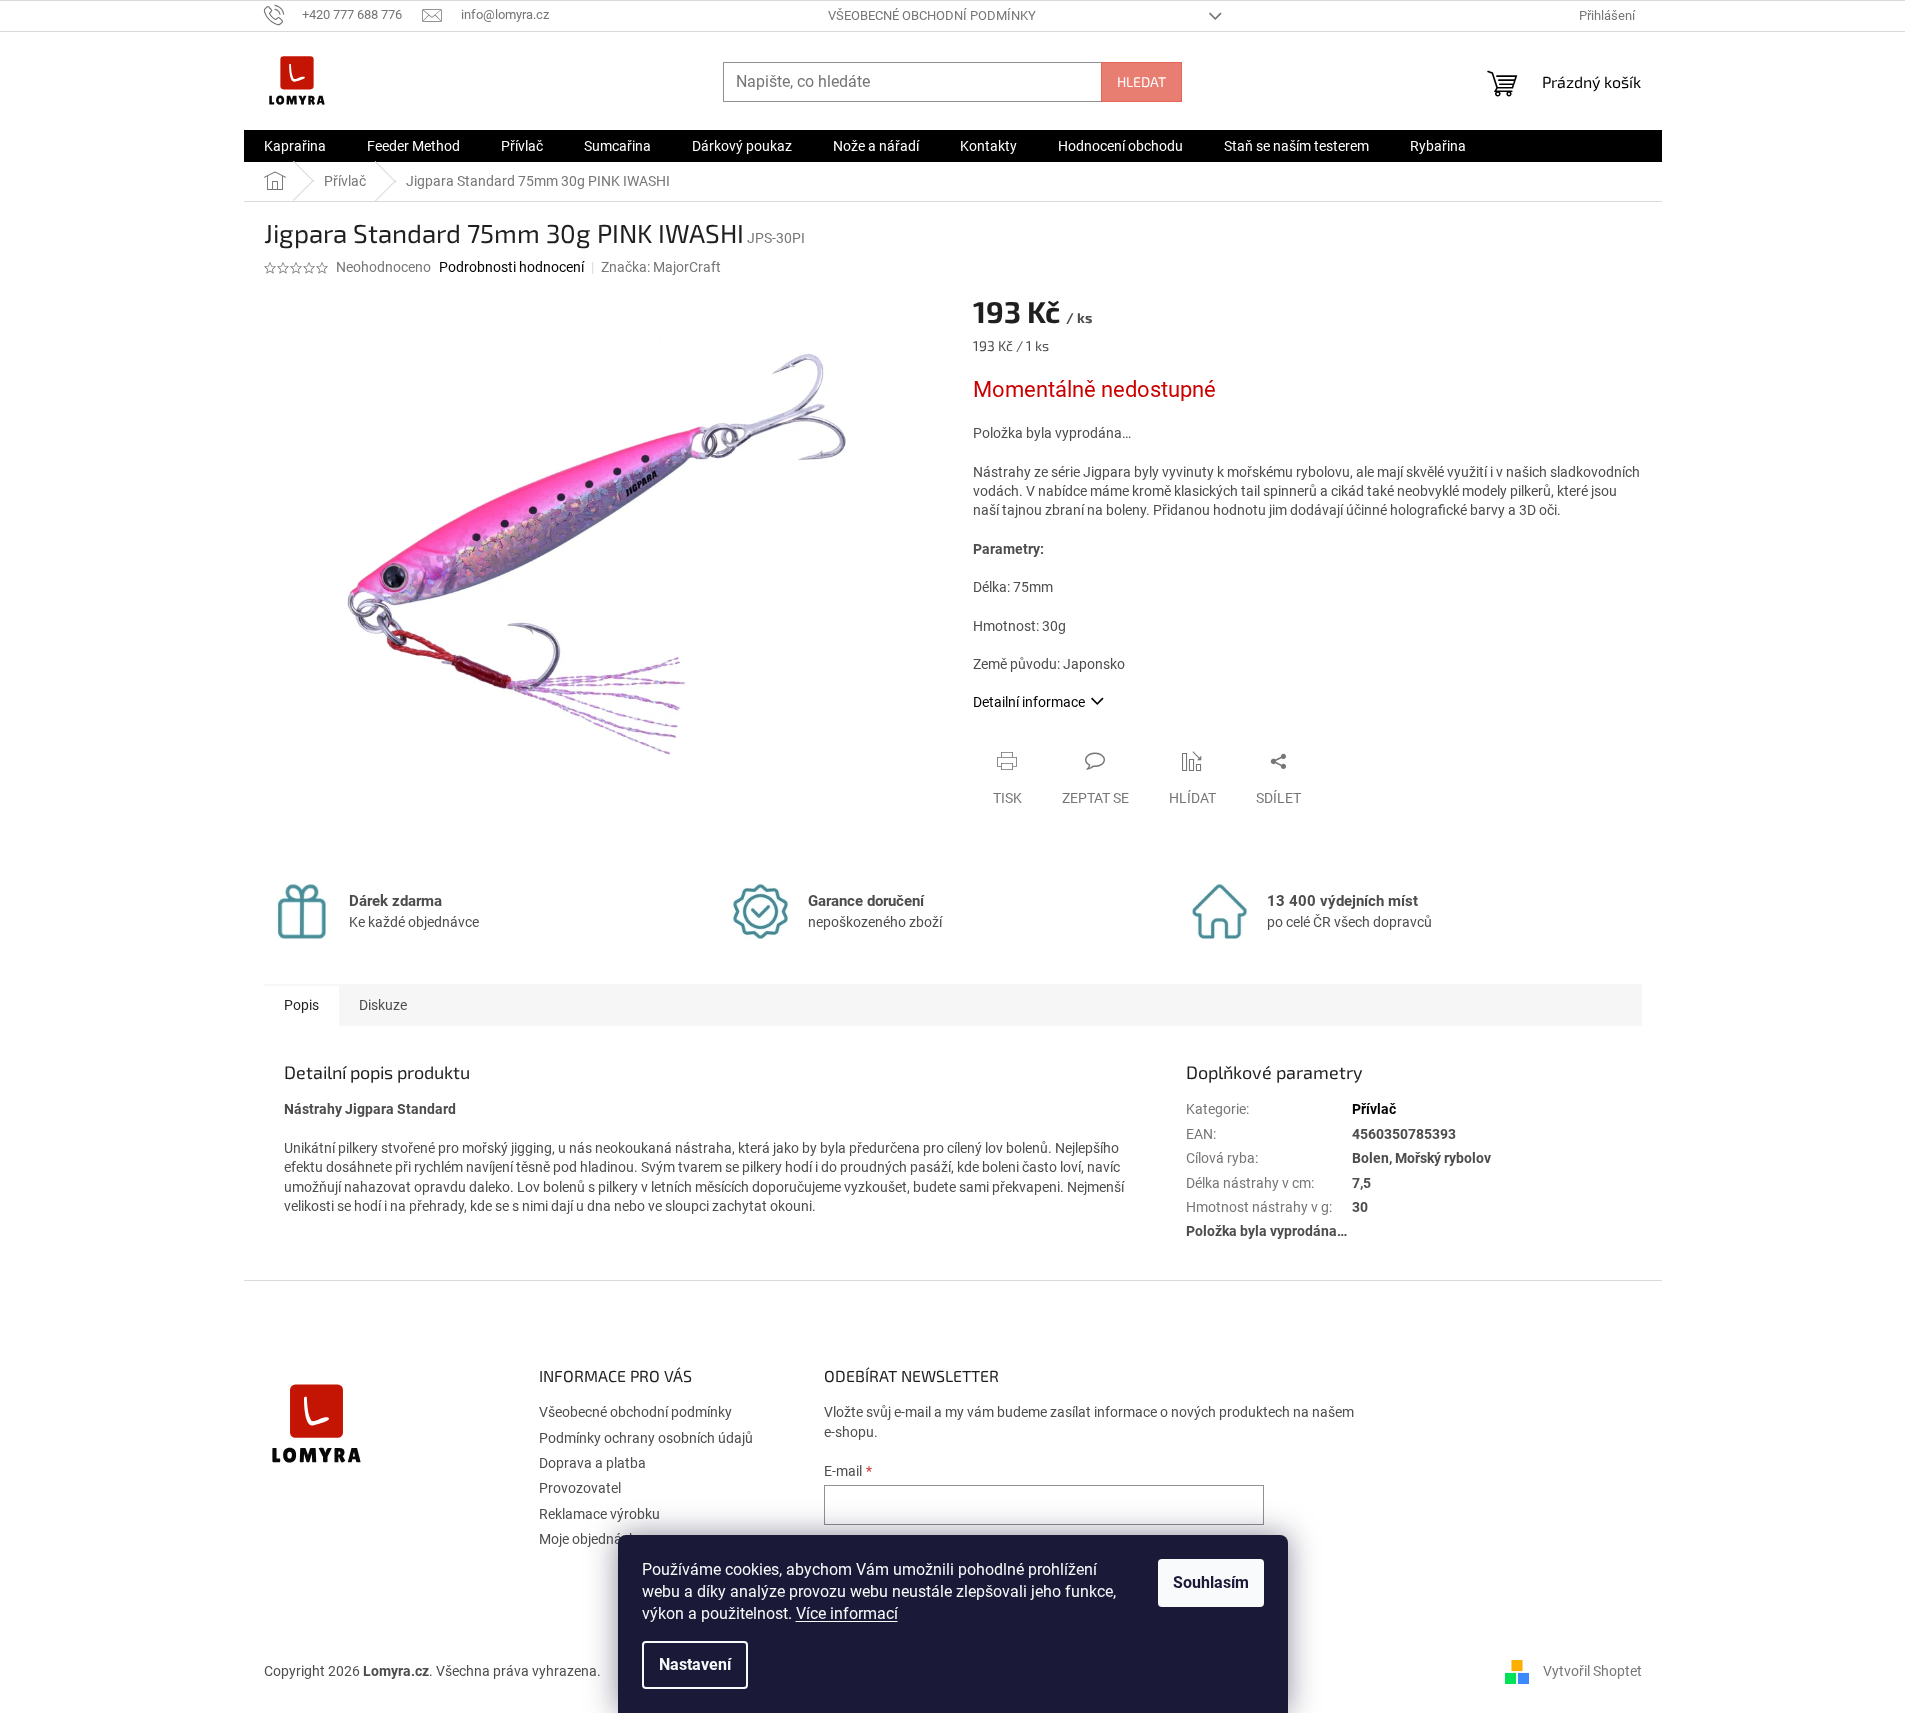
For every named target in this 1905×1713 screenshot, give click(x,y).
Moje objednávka (591, 1539)
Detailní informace (1029, 702)
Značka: (661, 267)
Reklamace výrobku (599, 1514)
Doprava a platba (592, 1463)
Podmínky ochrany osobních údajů (646, 1438)
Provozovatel (580, 1488)
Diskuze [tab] (383, 1005)
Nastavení (695, 1664)
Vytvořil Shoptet (1592, 1671)
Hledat (1141, 81)
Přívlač (1374, 1109)
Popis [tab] (301, 1005)
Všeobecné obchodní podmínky (932, 15)
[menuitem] (295, 146)
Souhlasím (1211, 1582)
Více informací (847, 1613)
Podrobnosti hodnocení (511, 267)
